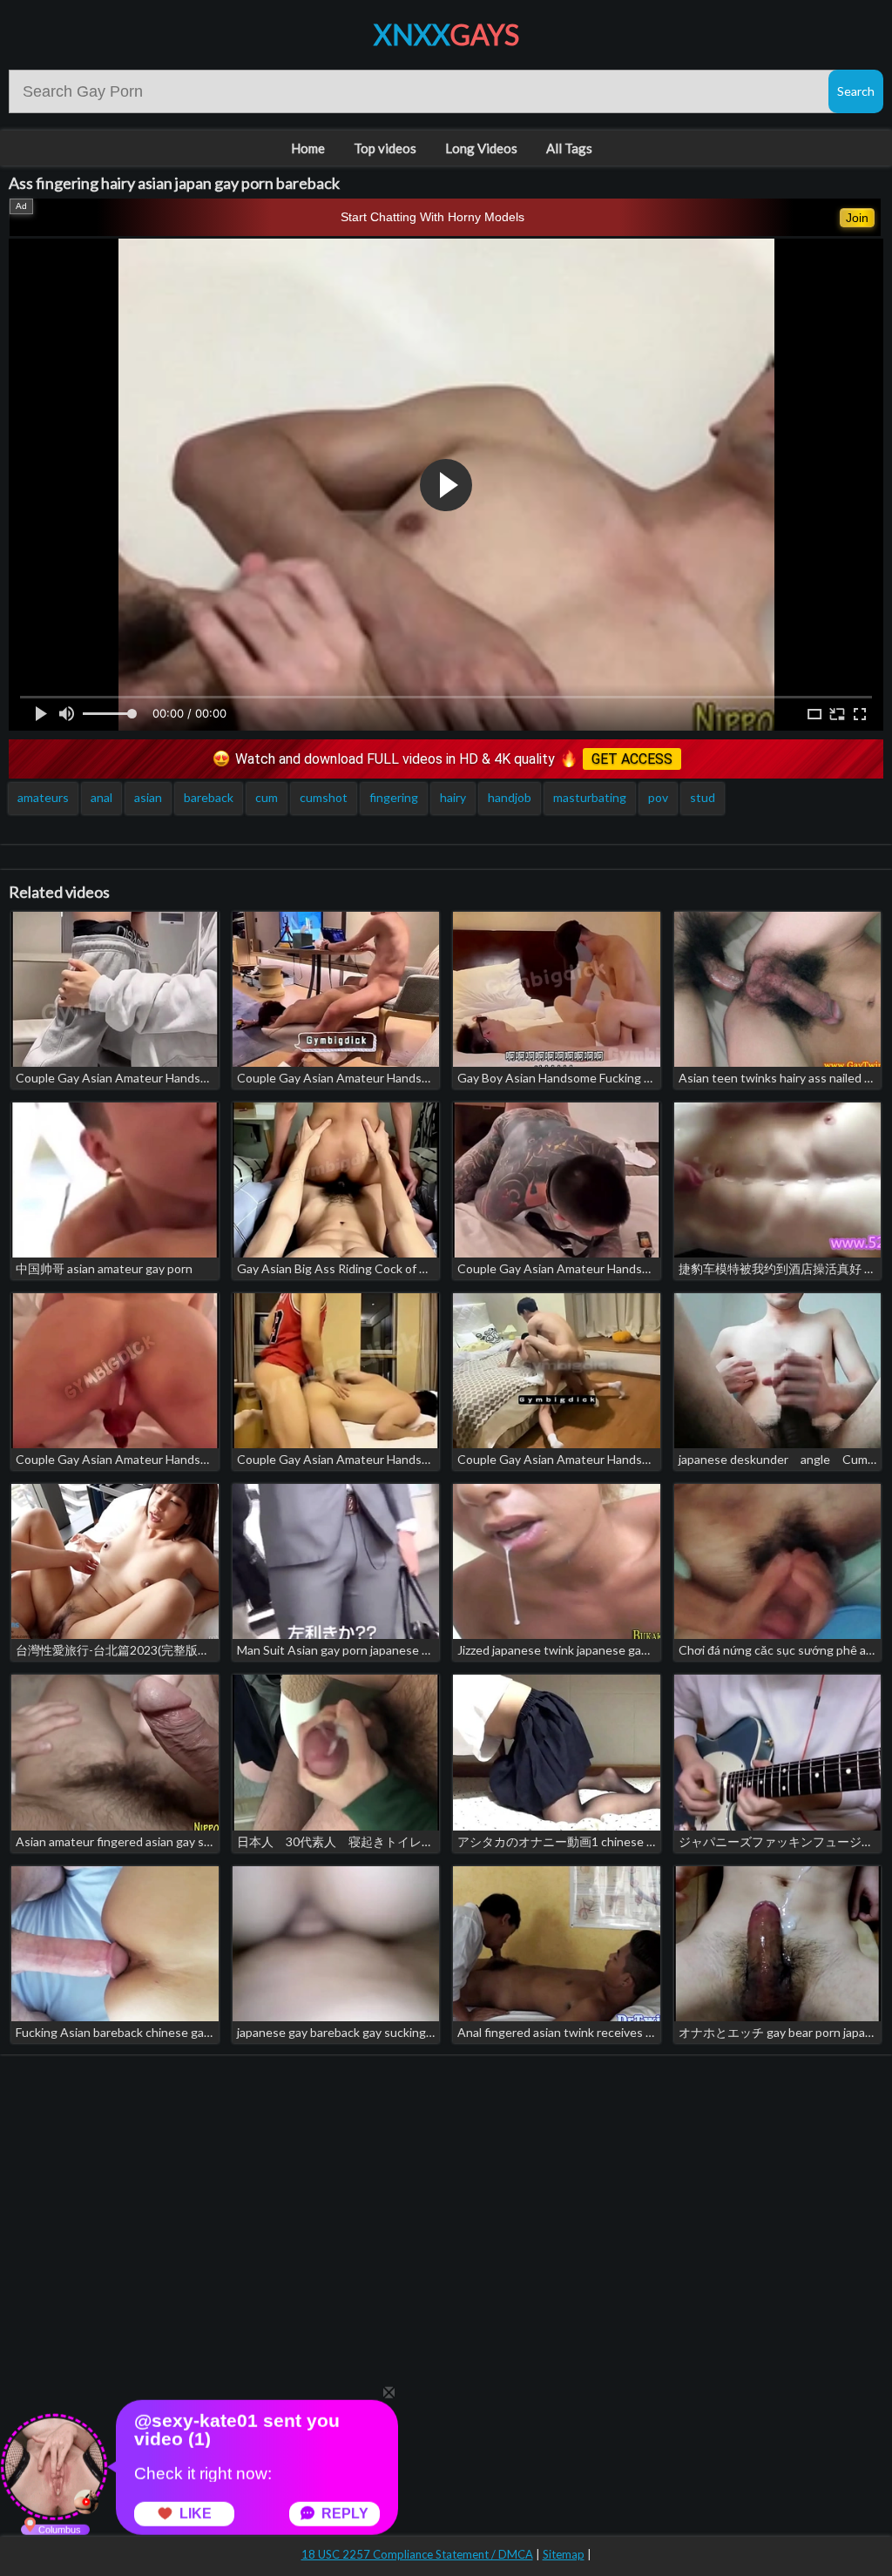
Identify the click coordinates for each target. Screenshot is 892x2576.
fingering (394, 797)
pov (658, 797)
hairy (453, 797)
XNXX (446, 34)
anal (101, 797)
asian (148, 797)
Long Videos (481, 148)
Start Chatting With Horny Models (432, 217)
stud (703, 797)
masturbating (590, 797)
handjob (510, 797)
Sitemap (564, 2554)
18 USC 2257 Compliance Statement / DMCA (417, 2554)
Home (308, 148)
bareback (209, 797)
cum (267, 797)
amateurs (43, 797)
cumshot (324, 797)
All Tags (569, 148)
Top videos (385, 148)
